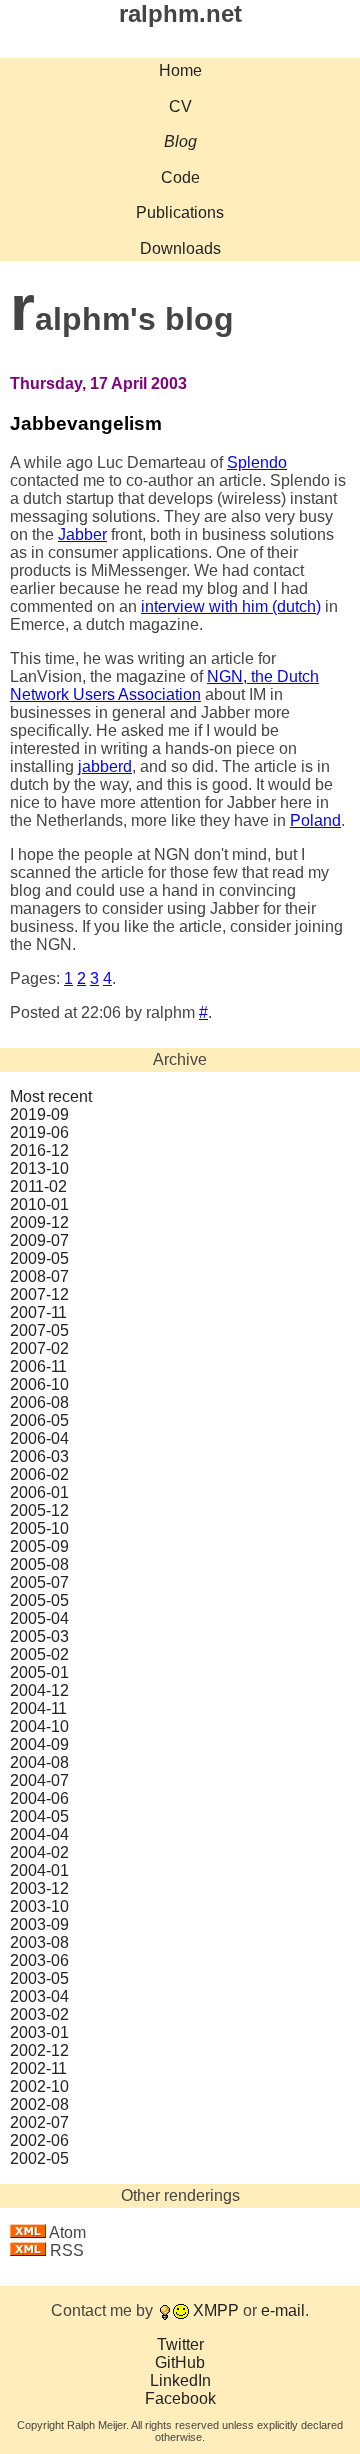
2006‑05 (39, 1420)
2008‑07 (39, 1276)
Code (180, 177)
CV (180, 106)
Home (180, 70)
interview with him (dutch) (231, 606)
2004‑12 (39, 1690)
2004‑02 (39, 1852)
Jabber (82, 534)
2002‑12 (39, 2050)
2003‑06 (39, 1960)
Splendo (257, 462)
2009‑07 (39, 1240)
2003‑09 (39, 1924)
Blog (180, 141)
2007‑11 (38, 1312)
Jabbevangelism (86, 423)
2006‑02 (39, 1474)
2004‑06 (39, 1798)
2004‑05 (39, 1816)
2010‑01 (39, 1204)
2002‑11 (38, 2068)
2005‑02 (39, 1654)
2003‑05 (39, 1978)
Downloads (180, 248)
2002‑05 (39, 2158)
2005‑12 (39, 1510)
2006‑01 (39, 1492)
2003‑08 (39, 1942)
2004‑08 (39, 1762)
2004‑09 (39, 1744)
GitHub (180, 2362)
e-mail (283, 2310)
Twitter (180, 2344)
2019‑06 (39, 1132)
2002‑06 (39, 2140)
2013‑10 (39, 1168)
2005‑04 (39, 1618)
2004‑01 (39, 1870)
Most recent (51, 1096)
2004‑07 (39, 1780)
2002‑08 (39, 2104)
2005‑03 (39, 1636)
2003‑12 (39, 1888)
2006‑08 (39, 1402)
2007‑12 (39, 1294)
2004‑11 (38, 1708)
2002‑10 (39, 2086)
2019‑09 (39, 1114)
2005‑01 (39, 1672)
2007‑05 (39, 1330)
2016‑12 (39, 1150)
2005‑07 (39, 1582)
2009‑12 (39, 1222)
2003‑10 (39, 1906)
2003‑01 (39, 2032)
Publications (180, 212)
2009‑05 (39, 1258)
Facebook (180, 2398)
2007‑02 (39, 1348)
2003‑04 (39, 1996)
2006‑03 (39, 1456)
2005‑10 (39, 1528)
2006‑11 (38, 1366)
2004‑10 (39, 1726)
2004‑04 (39, 1834)
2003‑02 (39, 2014)
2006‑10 (39, 1384)
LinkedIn (180, 2380)
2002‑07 (39, 2122)
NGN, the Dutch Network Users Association (164, 685)
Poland (315, 820)
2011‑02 (38, 1186)
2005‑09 (39, 1546)
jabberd (105, 766)
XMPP (216, 2310)
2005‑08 (39, 1564)
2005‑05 (39, 1600)
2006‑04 (39, 1438)
